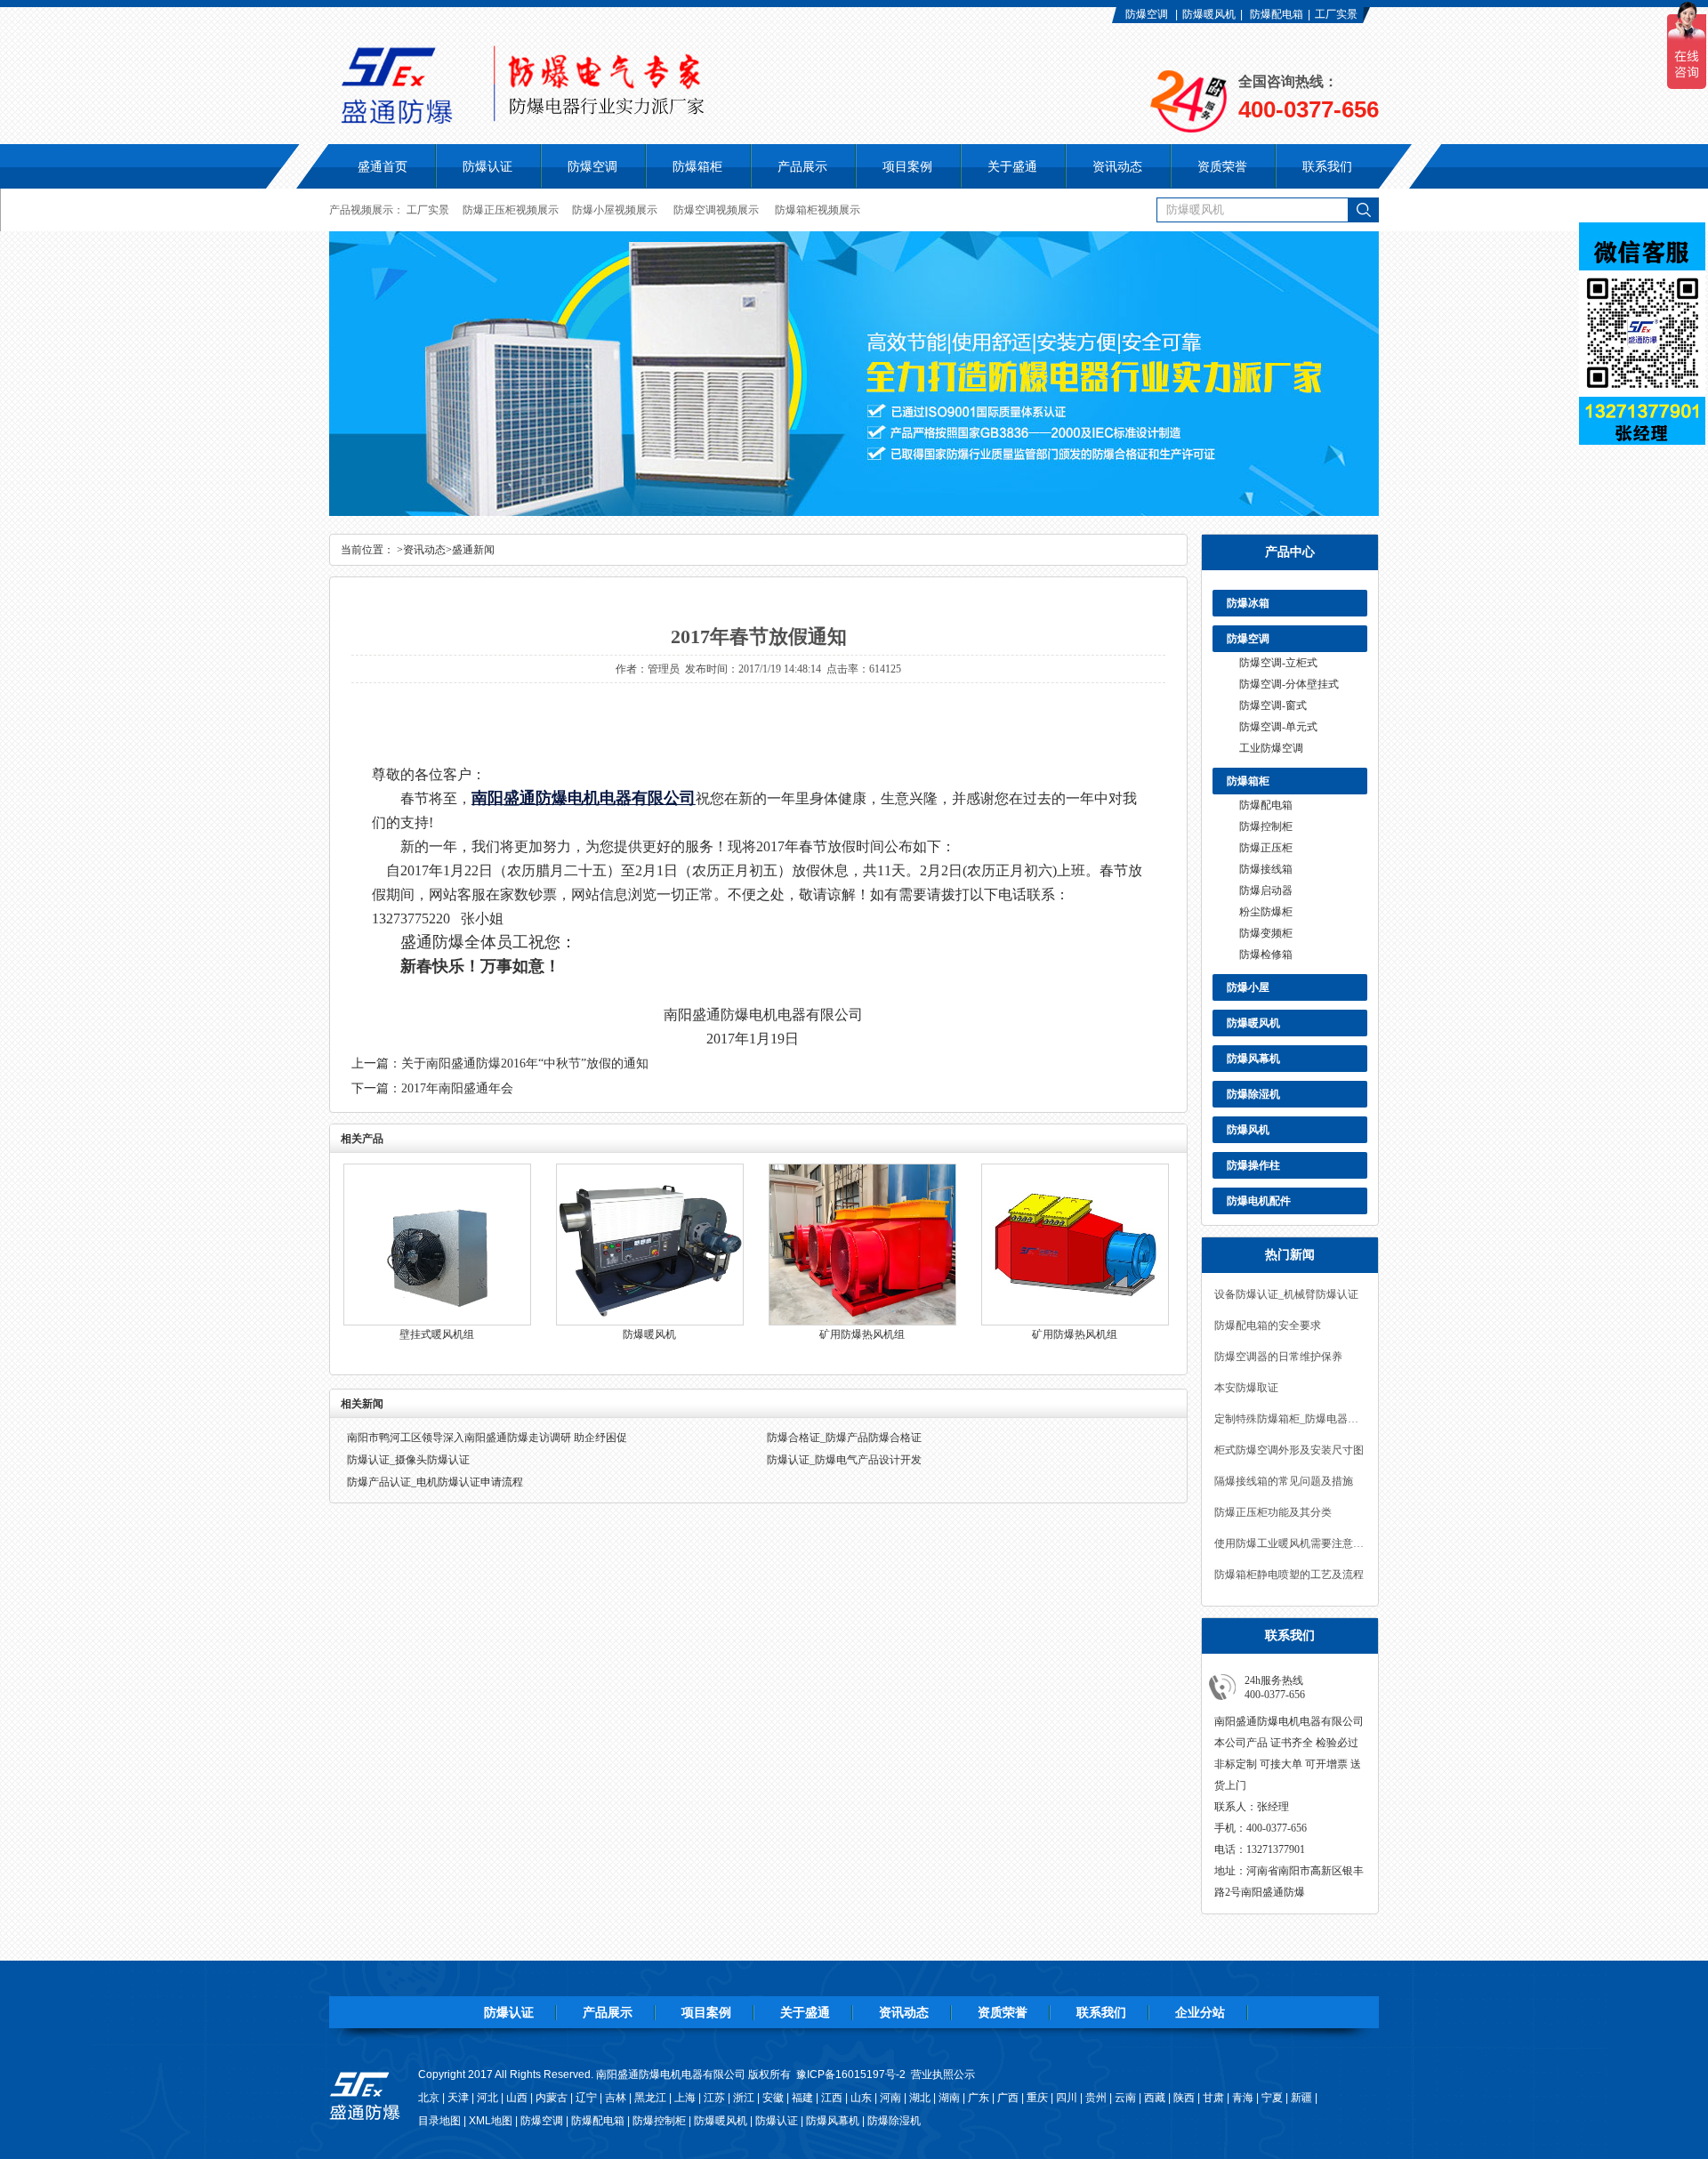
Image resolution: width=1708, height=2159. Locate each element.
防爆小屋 (1248, 987)
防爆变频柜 (1266, 933)
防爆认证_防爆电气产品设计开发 (844, 1460)
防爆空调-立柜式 (1278, 663)
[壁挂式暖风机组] (437, 1322)
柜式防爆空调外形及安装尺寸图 (1289, 1450)
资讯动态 (424, 550)
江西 (832, 2098)
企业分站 (1200, 2012)
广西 (1008, 2098)
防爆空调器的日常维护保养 (1278, 1357)
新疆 (1301, 2098)
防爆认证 (487, 166)
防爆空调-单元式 (1278, 727)
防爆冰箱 (1248, 603)
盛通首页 (383, 166)
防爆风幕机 (1253, 1059)
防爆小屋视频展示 (615, 210)
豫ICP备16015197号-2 (851, 2074)
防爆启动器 (1266, 890)
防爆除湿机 (1253, 1094)
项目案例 (706, 2012)
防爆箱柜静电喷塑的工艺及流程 (1289, 1575)
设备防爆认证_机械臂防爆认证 (1286, 1294)
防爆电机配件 (1259, 1201)
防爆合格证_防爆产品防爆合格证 (844, 1438)
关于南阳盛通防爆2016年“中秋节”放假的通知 (525, 1063)
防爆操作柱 (1253, 1165)
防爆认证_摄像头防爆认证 (408, 1460)
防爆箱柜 (1248, 781)
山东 (861, 2098)
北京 (429, 2098)
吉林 (616, 2098)
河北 (487, 2098)
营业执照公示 (943, 2074)
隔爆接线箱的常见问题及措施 (1284, 1481)
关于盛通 (805, 2012)
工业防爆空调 (1271, 748)
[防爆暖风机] (650, 1322)
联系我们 (1101, 2012)
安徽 (773, 2098)
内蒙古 (552, 2098)
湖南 (949, 2098)
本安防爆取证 (1246, 1388)
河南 (890, 2098)
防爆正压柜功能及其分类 (1273, 1512)
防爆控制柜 (1266, 826)
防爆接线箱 (1266, 869)
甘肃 (1213, 2098)
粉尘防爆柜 (1266, 912)
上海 (685, 2098)
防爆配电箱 (1277, 14)
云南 (1125, 2098)
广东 (979, 2098)
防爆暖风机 (1209, 14)
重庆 (1037, 2098)
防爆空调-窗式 (1273, 705)
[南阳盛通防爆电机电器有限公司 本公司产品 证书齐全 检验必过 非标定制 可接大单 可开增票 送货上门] (636, 119)
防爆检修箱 (1266, 955)
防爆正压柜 (1266, 848)
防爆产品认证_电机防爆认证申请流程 (435, 1482)
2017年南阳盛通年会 (457, 1088)
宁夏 (1272, 2098)
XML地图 (491, 2121)
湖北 (920, 2098)
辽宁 (586, 2098)
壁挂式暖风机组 (437, 1334)
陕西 (1184, 2098)
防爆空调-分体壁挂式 (1289, 684)
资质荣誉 (1003, 2012)
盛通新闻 (473, 550)
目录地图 (439, 2121)
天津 (458, 2098)
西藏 (1155, 2098)
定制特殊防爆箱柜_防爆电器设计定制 (1290, 1419)
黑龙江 (650, 2098)
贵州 (1096, 2098)
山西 (517, 2098)
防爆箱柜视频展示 (818, 210)
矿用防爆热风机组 (862, 1334)
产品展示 (608, 2012)
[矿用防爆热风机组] (862, 1322)
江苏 (714, 2098)
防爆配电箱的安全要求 (1268, 1325)
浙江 (744, 2098)
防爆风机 (1248, 1130)
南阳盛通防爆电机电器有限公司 (584, 798)
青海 (1243, 2098)
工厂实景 (1336, 14)
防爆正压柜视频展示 (511, 210)
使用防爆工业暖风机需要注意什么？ (1290, 1543)
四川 (1067, 2098)
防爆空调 (1147, 14)
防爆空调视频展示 (716, 210)
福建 (802, 2098)
